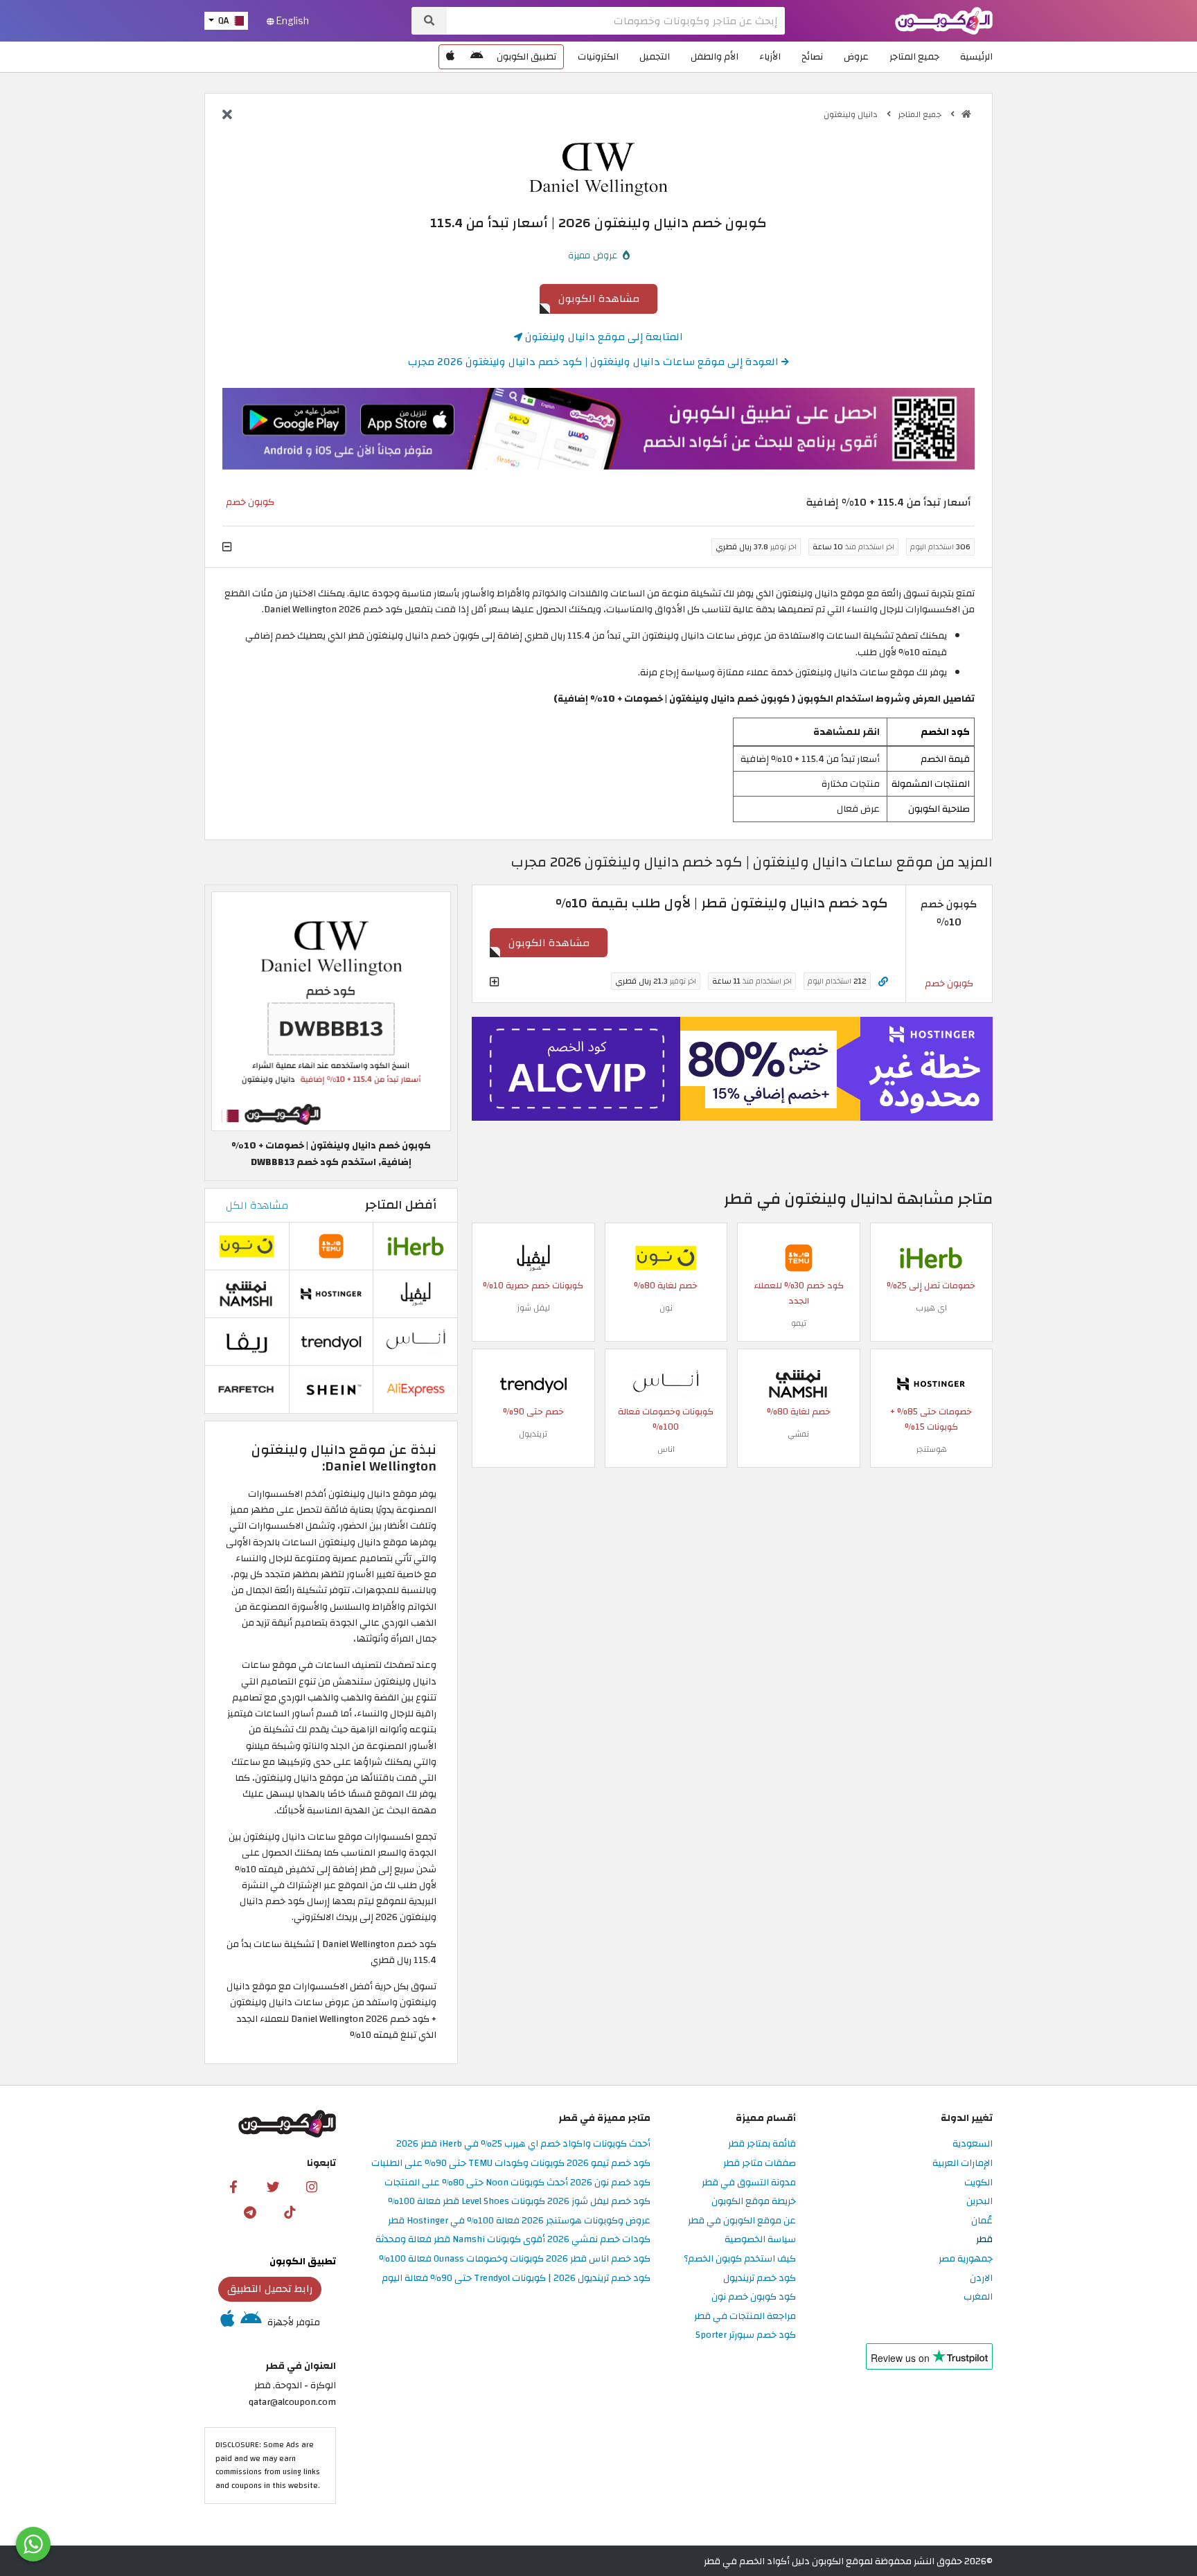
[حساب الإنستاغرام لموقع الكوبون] (312, 2187)
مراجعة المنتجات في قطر (745, 2317)
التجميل (655, 56)
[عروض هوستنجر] (732, 1069)
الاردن (981, 2279)
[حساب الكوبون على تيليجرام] (250, 2212)
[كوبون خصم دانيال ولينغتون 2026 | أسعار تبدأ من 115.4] (331, 1011)
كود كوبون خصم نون (754, 2297)
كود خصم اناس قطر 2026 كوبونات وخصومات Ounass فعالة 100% (515, 2259)
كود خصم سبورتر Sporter (746, 2335)
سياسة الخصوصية (760, 2240)
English (292, 21)
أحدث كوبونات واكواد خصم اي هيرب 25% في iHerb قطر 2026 (523, 2144)
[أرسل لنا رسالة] (33, 2544)
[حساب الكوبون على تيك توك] (290, 2212)
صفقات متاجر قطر (760, 2164)
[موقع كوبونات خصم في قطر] (966, 114)
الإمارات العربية (963, 2164)
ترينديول (533, 1434)
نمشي (798, 1434)
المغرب (978, 2297)
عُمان (982, 2221)
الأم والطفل (715, 56)
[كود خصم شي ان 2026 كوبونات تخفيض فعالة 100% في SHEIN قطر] (331, 1389)
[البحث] (429, 21)
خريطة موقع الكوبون (754, 2202)
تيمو (799, 1323)
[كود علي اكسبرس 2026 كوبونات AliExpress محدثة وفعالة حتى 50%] (416, 1389)
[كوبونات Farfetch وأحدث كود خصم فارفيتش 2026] (247, 1389)
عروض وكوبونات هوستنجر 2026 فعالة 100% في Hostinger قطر (519, 2221)
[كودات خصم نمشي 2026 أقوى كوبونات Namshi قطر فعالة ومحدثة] (799, 1383)
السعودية (973, 2144)
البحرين (979, 2202)
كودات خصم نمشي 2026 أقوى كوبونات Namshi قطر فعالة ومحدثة (513, 2240)
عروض (856, 56)
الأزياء (770, 56)
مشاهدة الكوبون (599, 299)
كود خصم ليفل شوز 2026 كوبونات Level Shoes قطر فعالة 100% (519, 2202)
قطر (984, 2240)
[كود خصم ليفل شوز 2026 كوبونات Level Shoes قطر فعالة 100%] (533, 1257)
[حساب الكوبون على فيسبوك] (233, 2187)
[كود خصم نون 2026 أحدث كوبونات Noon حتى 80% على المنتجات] (666, 1257)
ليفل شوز (533, 1308)
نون (666, 1308)
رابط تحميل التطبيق (270, 2289)
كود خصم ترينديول (760, 2279)
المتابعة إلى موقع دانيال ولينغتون (603, 337)
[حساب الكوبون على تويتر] (273, 2187)
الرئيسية (976, 56)
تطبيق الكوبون (526, 56)
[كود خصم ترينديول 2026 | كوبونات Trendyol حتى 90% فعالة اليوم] (533, 1383)
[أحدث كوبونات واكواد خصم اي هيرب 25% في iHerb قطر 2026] (931, 1257)
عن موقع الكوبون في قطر (742, 2221)
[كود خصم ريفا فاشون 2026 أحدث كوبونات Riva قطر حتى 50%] (247, 1341)
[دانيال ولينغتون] (598, 169)
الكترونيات (598, 56)
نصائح (812, 56)
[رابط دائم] (883, 982)
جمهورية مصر (966, 2259)
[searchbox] (616, 21)
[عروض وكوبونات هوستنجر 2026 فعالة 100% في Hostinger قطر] (931, 1383)
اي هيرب (931, 1308)
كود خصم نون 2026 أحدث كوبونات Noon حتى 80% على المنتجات (517, 2183)
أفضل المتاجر (401, 1205)
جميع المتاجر (914, 56)
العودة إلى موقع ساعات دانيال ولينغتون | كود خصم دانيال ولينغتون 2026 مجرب (595, 362)
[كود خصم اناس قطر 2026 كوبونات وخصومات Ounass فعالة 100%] (666, 1383)
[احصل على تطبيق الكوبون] (598, 429)
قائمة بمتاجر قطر (762, 2144)
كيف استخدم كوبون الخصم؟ (740, 2259)
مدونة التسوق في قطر (749, 2183)
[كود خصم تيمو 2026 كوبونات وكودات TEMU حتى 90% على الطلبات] (799, 1257)
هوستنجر (931, 1449)
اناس (666, 1449)
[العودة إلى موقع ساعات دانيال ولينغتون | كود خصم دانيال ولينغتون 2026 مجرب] (227, 116)
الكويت (978, 2183)
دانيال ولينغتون (852, 114)
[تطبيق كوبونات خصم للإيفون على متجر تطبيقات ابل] (450, 57)
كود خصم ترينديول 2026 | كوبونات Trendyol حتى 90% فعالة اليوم (516, 2279)
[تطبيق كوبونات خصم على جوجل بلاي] (477, 57)
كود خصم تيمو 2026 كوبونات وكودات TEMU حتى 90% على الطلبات (511, 2164)
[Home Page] (944, 20)
